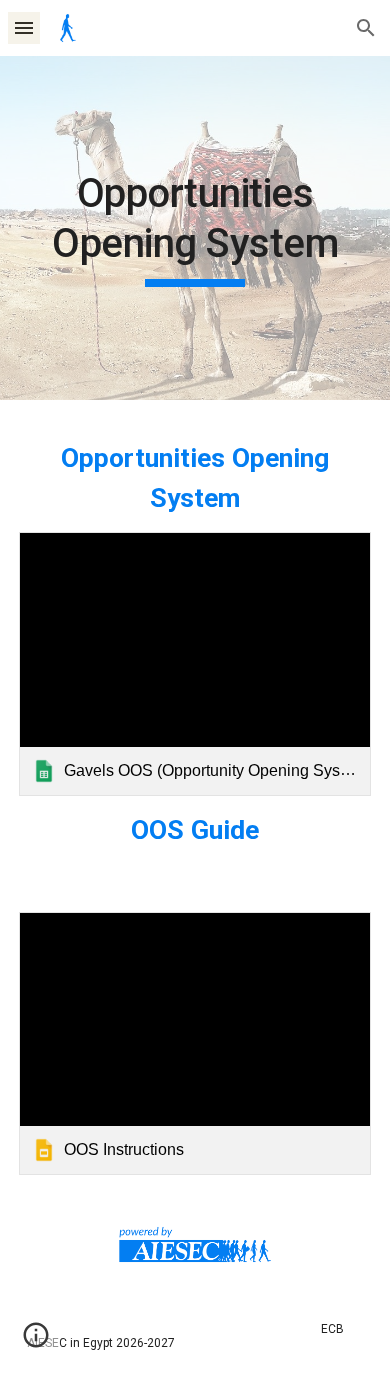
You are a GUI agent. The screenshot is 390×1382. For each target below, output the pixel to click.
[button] (24, 27)
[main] (195, 228)
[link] (195, 664)
